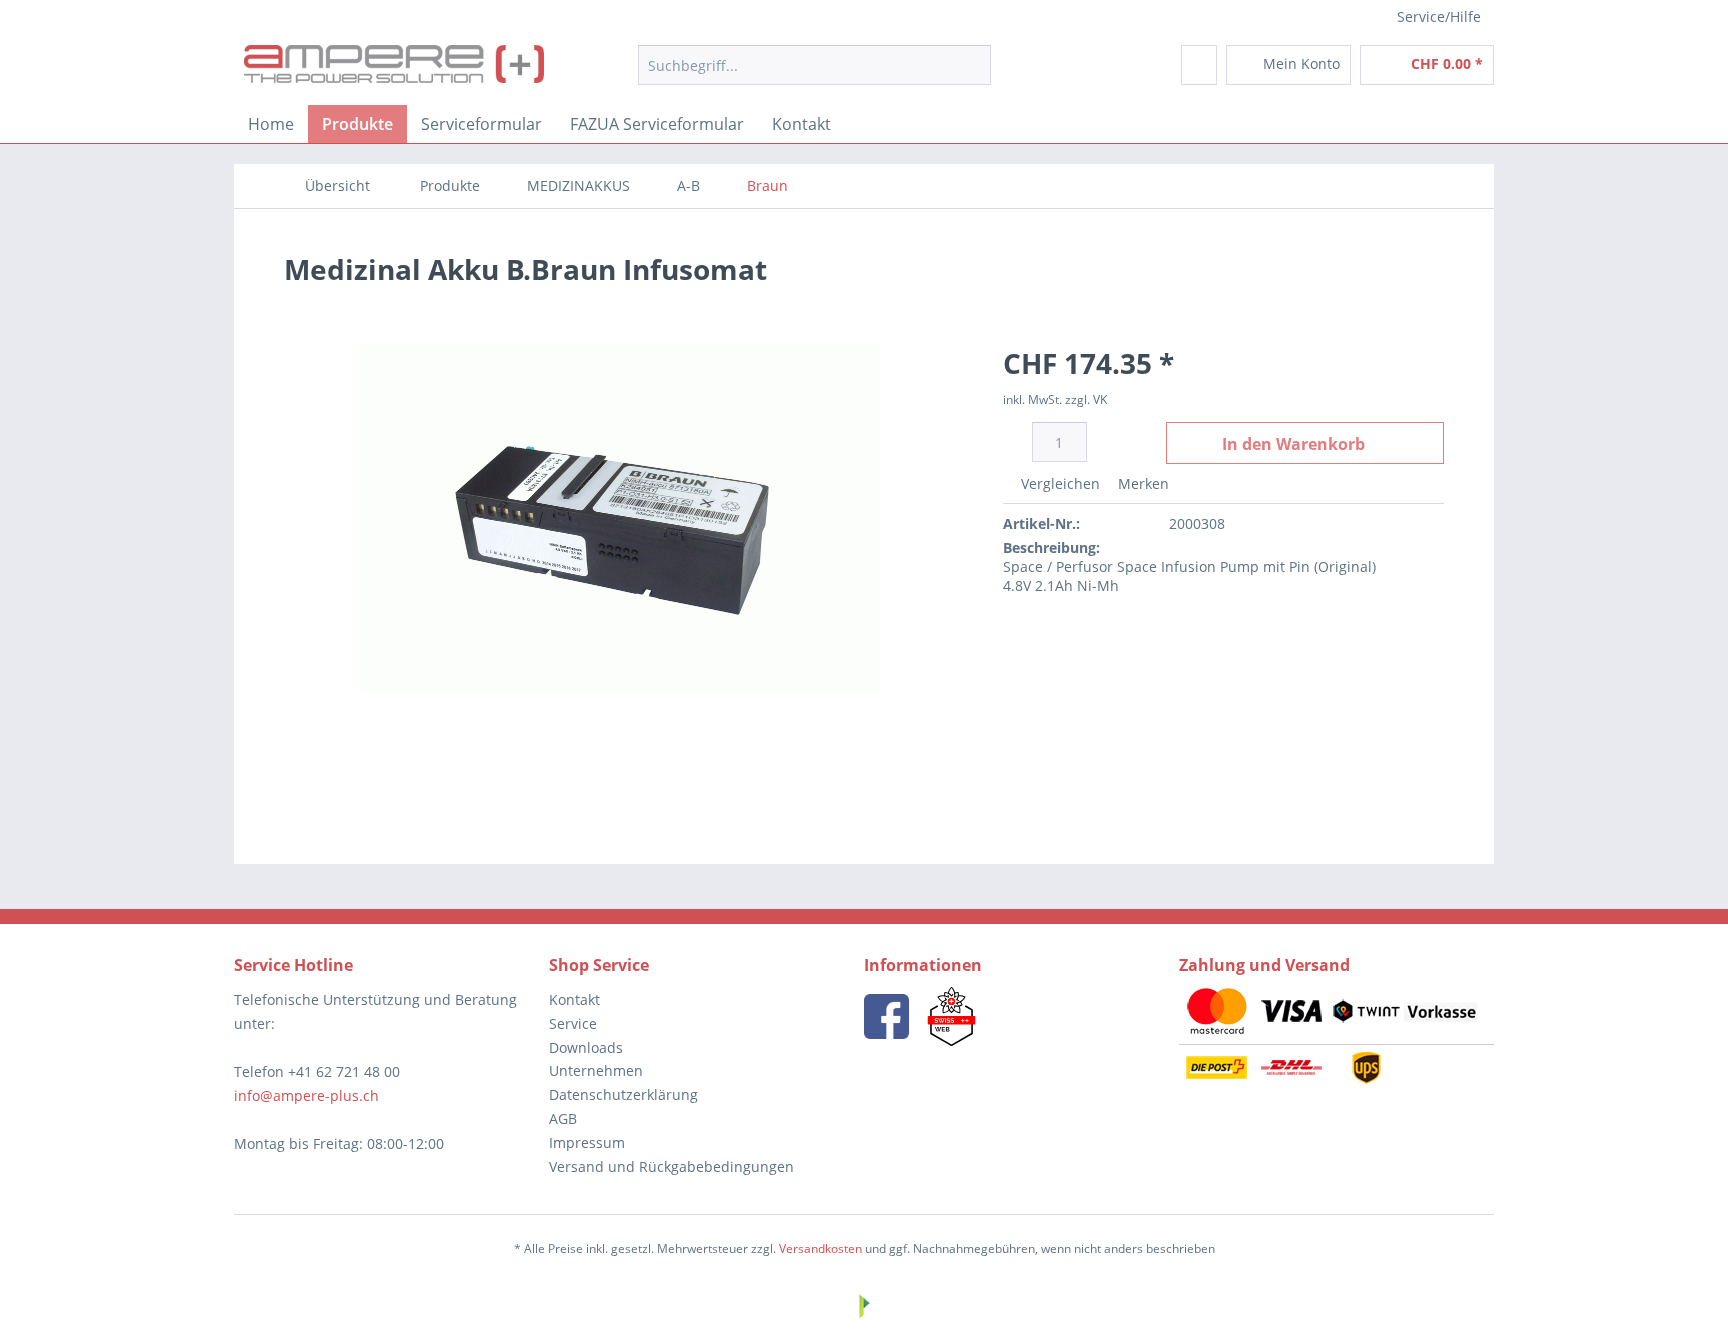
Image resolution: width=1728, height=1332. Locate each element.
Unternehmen (596, 1070)
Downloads (586, 1047)
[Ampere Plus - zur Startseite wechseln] (394, 70)
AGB (563, 1118)
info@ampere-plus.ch (306, 1095)
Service (573, 1023)
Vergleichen (1058, 483)
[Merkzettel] (1199, 65)
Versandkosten (820, 1248)
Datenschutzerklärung (623, 1094)
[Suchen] (972, 65)
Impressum (587, 1142)
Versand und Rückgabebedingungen (671, 1166)
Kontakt (574, 999)
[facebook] (886, 1016)
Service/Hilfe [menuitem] (1439, 16)
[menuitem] (814, 65)
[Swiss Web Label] (951, 1016)
